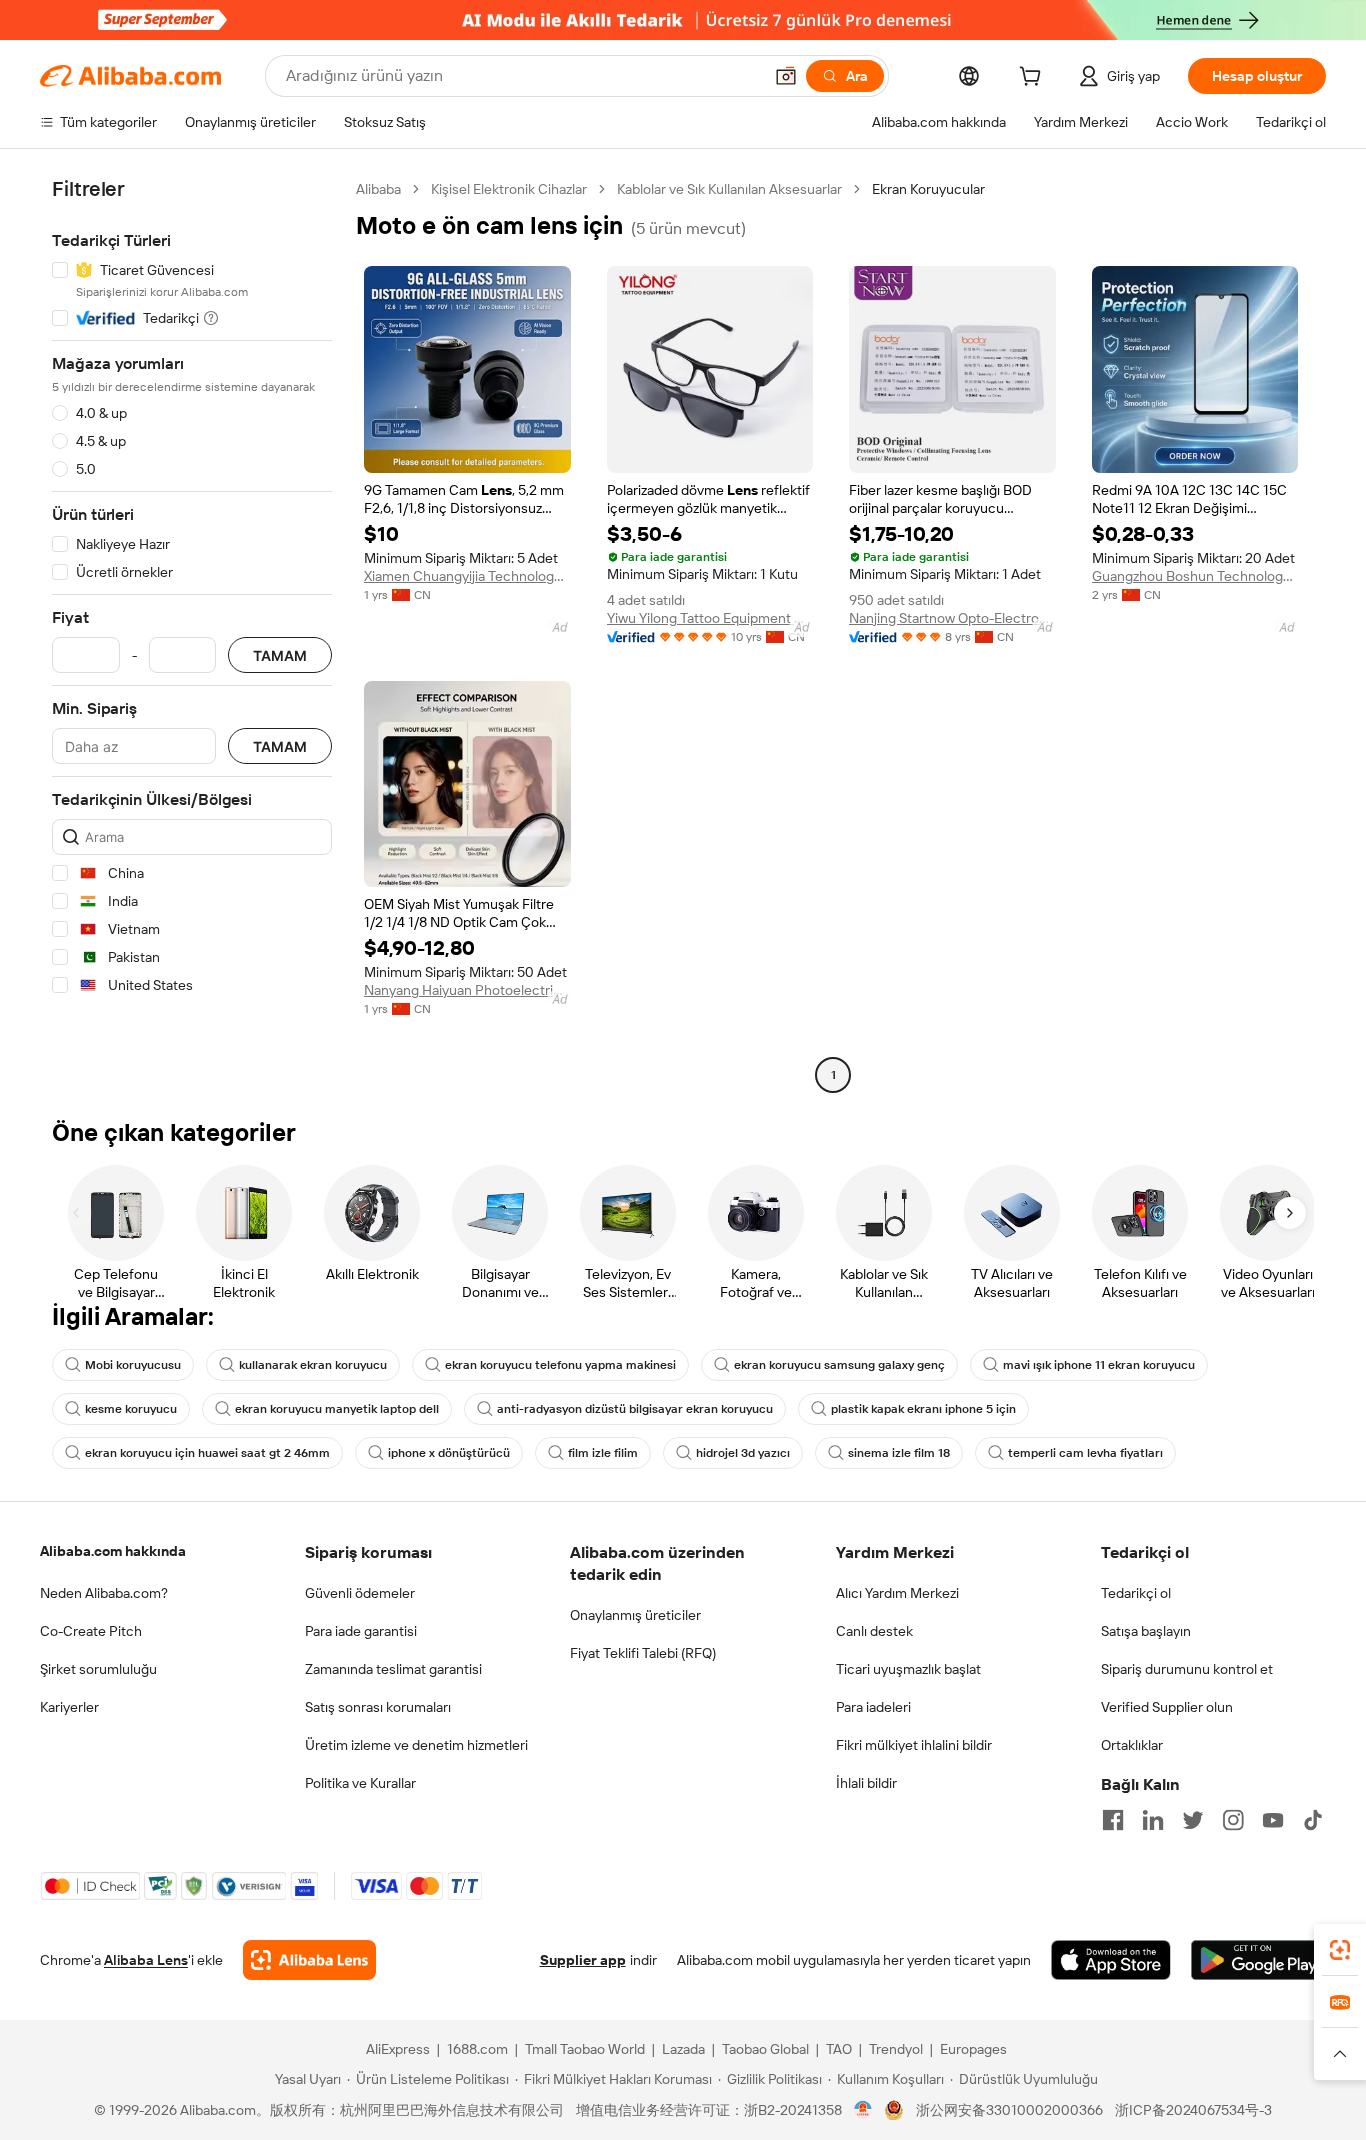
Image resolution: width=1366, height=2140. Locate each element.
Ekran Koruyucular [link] (928, 189)
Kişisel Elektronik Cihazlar (509, 189)
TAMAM (280, 655)
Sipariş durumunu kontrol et (1187, 1669)
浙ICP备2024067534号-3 (1193, 2110)
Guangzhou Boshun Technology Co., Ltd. (1195, 576)
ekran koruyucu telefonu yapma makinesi (560, 1365)
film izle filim (603, 1453)
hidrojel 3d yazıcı (743, 1453)
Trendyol (896, 2049)
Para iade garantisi (361, 1631)
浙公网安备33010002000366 (1009, 2110)
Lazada (683, 2049)
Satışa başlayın (1146, 1631)
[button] (786, 76)
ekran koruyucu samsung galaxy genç (839, 1365)
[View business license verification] (863, 2110)
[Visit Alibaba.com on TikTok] (1313, 1820)
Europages (973, 2049)
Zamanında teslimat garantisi (393, 1669)
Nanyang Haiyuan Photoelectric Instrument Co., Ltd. (467, 990)
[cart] (1034, 79)
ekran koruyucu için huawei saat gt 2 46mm (207, 1453)
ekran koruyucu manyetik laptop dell (337, 1409)
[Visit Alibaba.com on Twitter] (1193, 1820)
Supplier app (583, 1960)
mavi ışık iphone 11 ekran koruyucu (1099, 1365)
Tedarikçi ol (1136, 1593)
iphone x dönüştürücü (449, 1453)
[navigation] (192, 634)
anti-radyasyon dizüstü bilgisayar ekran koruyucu (635, 1409)
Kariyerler (69, 1707)
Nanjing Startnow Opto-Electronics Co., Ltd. (952, 618)
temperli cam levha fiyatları (1085, 1453)
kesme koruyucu (131, 1409)
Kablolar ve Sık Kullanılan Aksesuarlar (729, 189)
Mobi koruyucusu (133, 1365)
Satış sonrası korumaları (378, 1707)
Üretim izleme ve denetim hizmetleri (416, 1745)
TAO (839, 2049)
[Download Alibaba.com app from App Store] (1111, 1960)
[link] (1340, 1950)
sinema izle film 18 (899, 1453)
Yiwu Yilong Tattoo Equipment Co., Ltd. (710, 618)
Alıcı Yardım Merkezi (897, 1593)
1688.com (477, 2049)
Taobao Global (765, 2049)
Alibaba (378, 189)
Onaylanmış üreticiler (635, 1615)
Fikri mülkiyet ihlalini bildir (914, 1745)
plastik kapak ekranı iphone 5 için (923, 1409)
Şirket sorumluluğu (98, 1669)
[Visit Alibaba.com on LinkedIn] (1153, 1820)
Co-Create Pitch (91, 1631)
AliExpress (398, 2049)
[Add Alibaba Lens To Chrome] (309, 1960)
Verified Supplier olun (1167, 1707)
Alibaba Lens (146, 1960)
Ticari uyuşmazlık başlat (908, 1669)
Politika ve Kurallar (360, 1783)
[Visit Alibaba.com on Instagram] (1233, 1820)
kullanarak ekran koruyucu (313, 1365)
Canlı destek (874, 1631)
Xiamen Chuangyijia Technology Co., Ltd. (467, 576)
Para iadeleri (873, 1707)
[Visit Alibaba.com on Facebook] (1113, 1820)
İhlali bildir (866, 1783)
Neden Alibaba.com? (104, 1593)
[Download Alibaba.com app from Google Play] (1258, 1960)
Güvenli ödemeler (360, 1593)
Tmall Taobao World (585, 2049)
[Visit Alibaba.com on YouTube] (1273, 1820)
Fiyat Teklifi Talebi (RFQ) (643, 1653)
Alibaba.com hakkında (113, 1551)
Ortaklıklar (1132, 1745)
